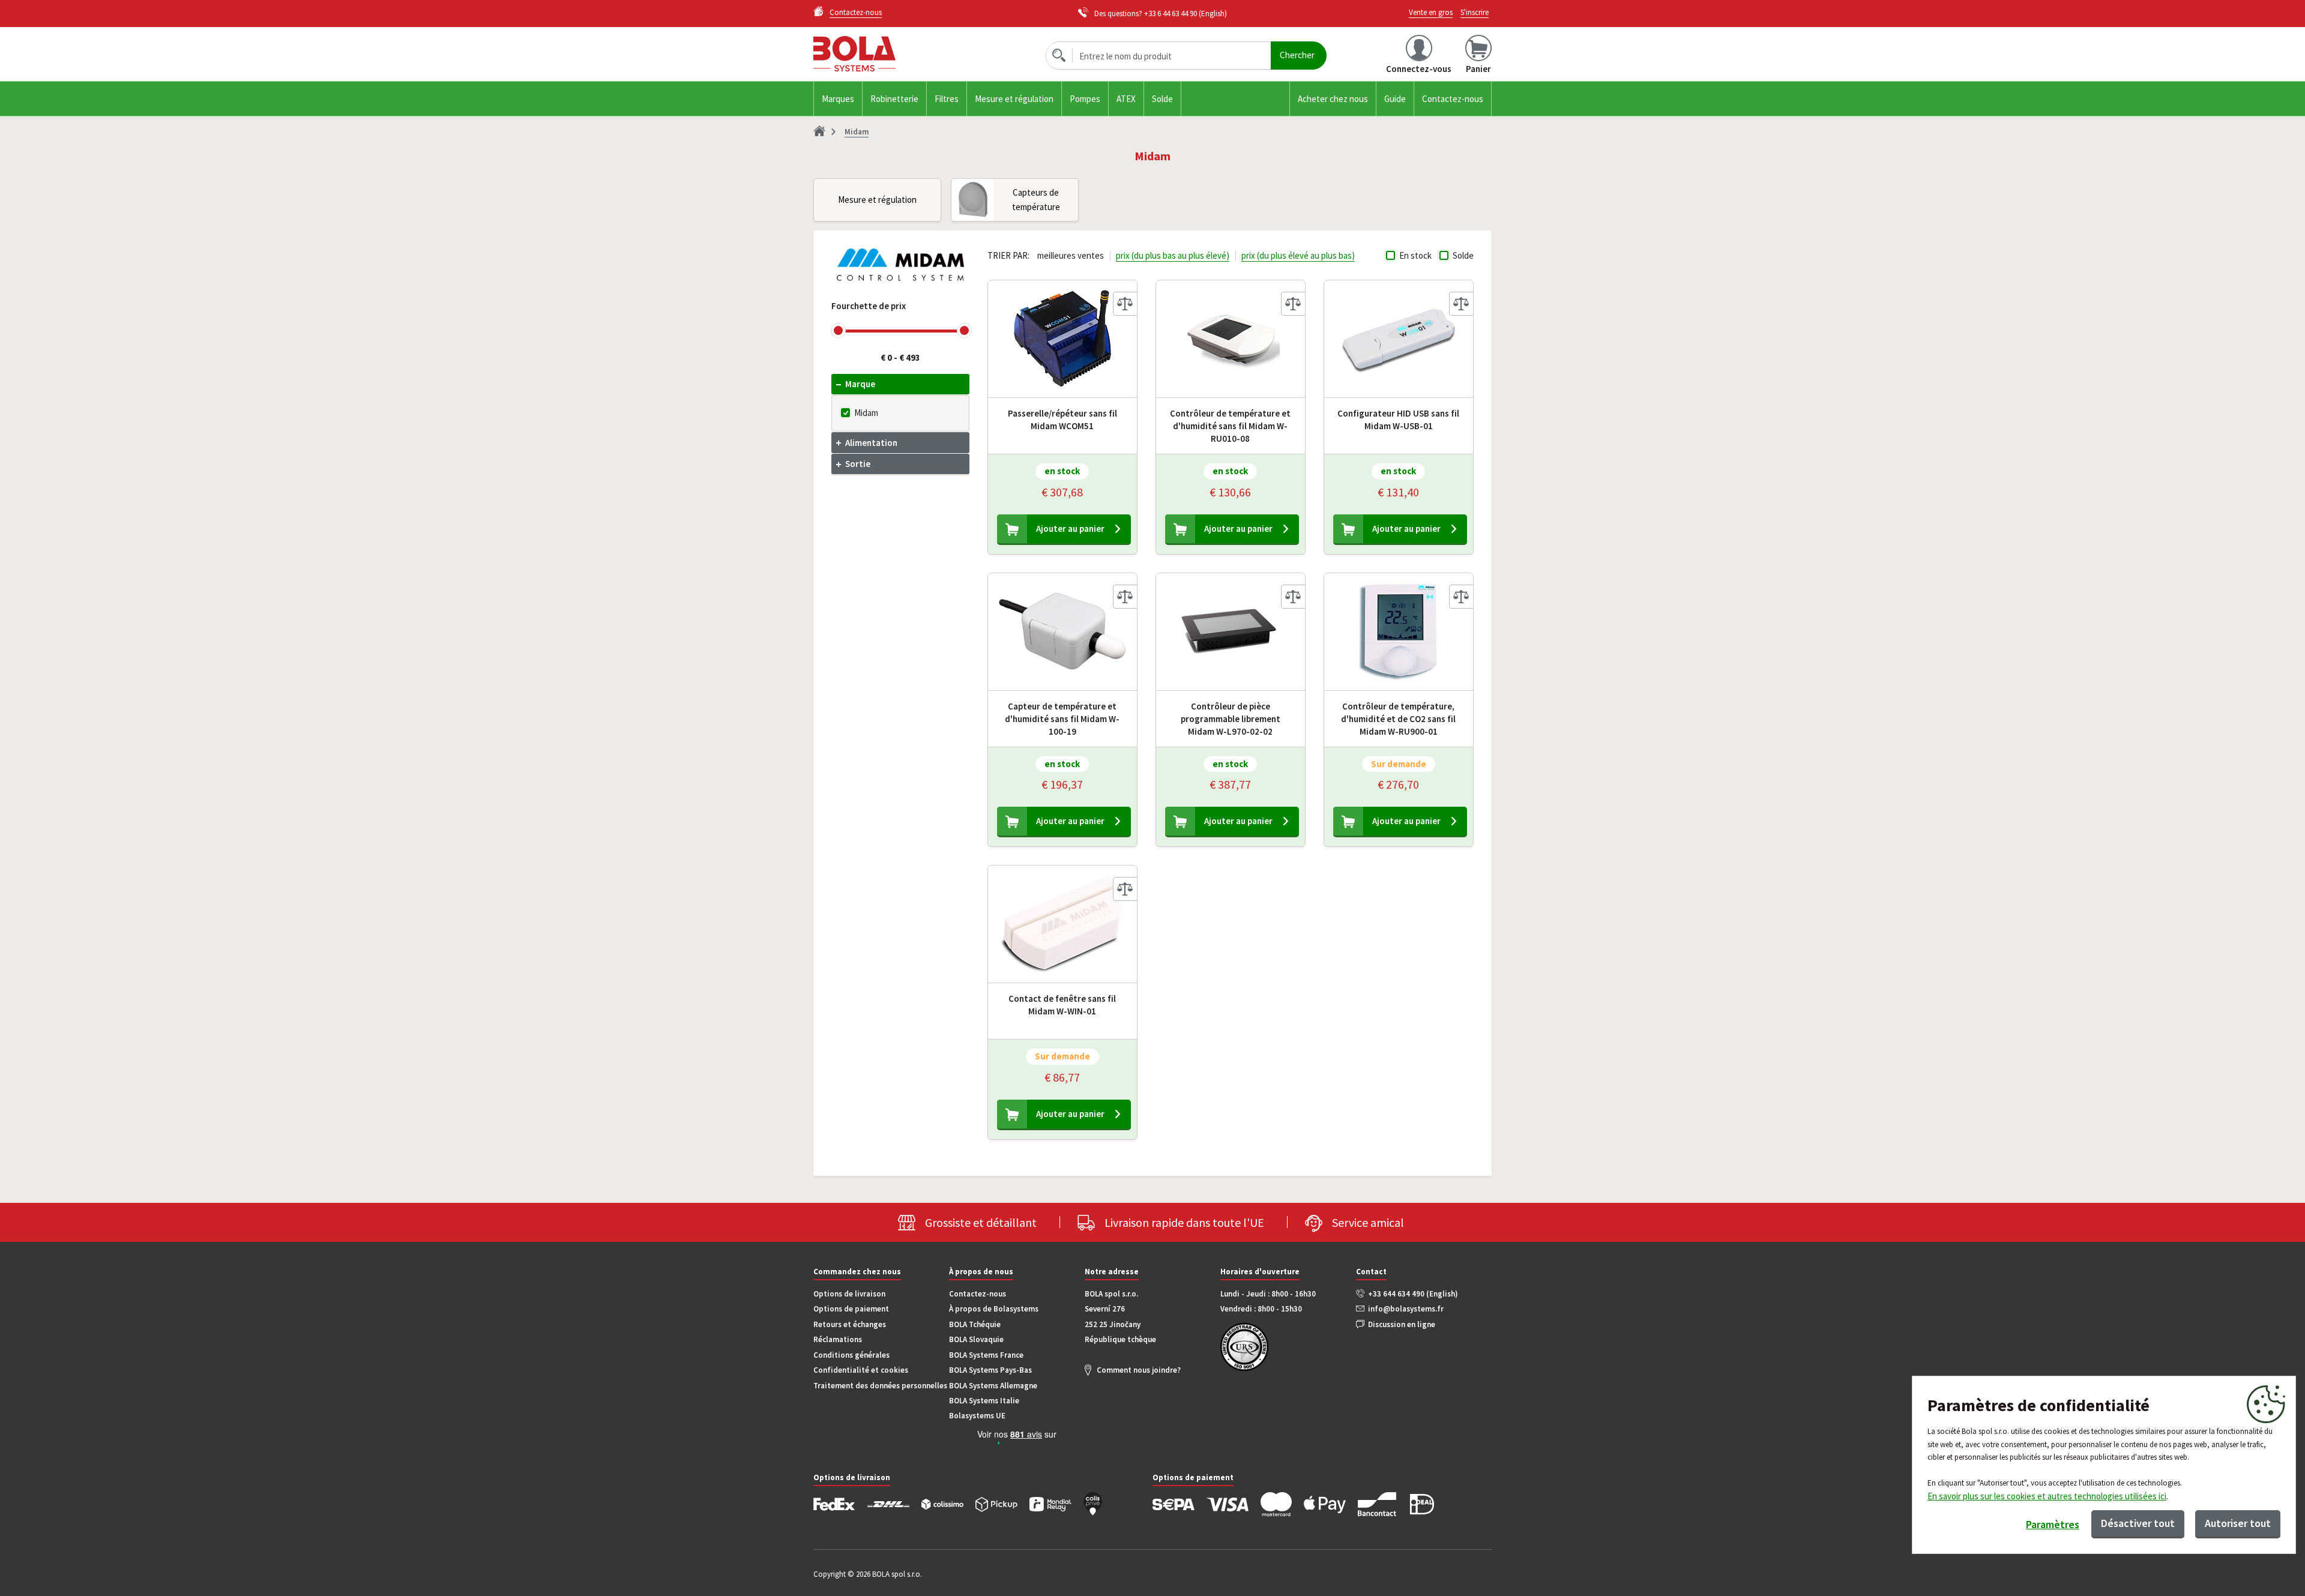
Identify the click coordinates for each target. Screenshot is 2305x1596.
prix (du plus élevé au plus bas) (1298, 255)
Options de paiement (851, 1309)
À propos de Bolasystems (994, 1309)
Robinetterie (894, 99)
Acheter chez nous (1333, 99)
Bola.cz (920, 54)
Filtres (947, 99)
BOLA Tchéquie (975, 1324)
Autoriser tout (2238, 1523)
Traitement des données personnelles (880, 1386)
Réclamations (838, 1339)
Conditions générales (851, 1355)
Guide (1395, 99)
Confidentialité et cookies (861, 1370)
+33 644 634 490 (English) (1413, 1294)
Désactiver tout (2138, 1523)
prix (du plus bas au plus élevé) (1173, 255)
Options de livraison (849, 1294)
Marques (838, 99)
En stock (1415, 255)
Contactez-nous (1453, 99)
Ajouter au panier (1070, 528)
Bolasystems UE (977, 1416)
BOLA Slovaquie (976, 1339)
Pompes (1085, 99)
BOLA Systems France (986, 1355)
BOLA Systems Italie (984, 1401)
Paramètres (2053, 1524)
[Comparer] (1125, 304)
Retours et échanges (850, 1324)
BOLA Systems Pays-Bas (990, 1370)
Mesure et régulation (1014, 99)
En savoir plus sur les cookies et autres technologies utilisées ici (2047, 1496)
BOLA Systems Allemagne (993, 1386)
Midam (866, 413)
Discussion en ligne (1402, 1324)
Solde (1162, 99)
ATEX (1126, 99)
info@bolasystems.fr (1406, 1309)
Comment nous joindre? (1139, 1370)
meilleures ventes (1071, 255)
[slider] (838, 330)
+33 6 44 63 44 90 (1171, 14)
